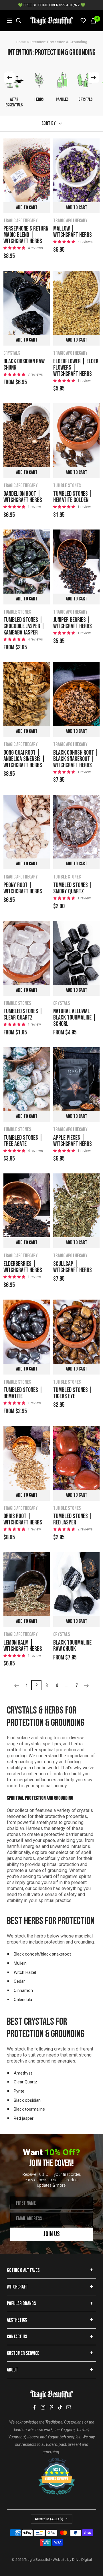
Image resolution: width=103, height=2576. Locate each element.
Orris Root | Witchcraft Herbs (23, 1520)
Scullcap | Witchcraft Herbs (73, 1267)
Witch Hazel (25, 1972)
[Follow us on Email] (69, 2407)
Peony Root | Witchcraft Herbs (23, 889)
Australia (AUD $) (49, 2519)
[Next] (87, 1686)
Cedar (19, 1981)
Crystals (12, 353)
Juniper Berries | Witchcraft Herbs (73, 623)
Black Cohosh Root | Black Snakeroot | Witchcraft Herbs (76, 759)
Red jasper (24, 2118)
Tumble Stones (67, 486)
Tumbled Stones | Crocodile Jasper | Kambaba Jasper (24, 626)
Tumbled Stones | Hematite (23, 1393)
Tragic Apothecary (21, 221)
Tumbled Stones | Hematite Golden (73, 497)
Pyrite (19, 2091)
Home (21, 42)
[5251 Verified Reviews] (51, 2461)
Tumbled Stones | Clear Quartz (23, 1015)
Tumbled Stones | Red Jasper (73, 1520)
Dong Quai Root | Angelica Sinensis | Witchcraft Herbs (24, 759)
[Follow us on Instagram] (43, 2407)
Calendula (23, 2000)
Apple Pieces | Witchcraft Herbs (73, 1141)
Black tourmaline (29, 2109)
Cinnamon (23, 1990)
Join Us (52, 2234)
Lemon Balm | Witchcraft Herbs (23, 1646)
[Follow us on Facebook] (34, 2407)
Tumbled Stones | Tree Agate (23, 1141)
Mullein (20, 1963)
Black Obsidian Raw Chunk (24, 365)
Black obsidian (27, 2100)
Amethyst (23, 2073)
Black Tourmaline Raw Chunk (72, 1646)
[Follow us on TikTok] (60, 2407)
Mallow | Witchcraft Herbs (73, 232)
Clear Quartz (25, 2082)
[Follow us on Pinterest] (51, 2407)
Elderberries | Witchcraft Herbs (23, 1267)
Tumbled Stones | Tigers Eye (73, 1393)
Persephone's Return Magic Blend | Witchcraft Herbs (26, 235)
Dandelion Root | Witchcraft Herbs (23, 497)
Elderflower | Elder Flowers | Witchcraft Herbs (76, 368)
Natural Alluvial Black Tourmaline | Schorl (75, 1018)
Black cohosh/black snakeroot (42, 1954)
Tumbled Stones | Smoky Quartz (73, 889)
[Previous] (16, 1686)
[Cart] (93, 21)
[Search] (19, 21)
